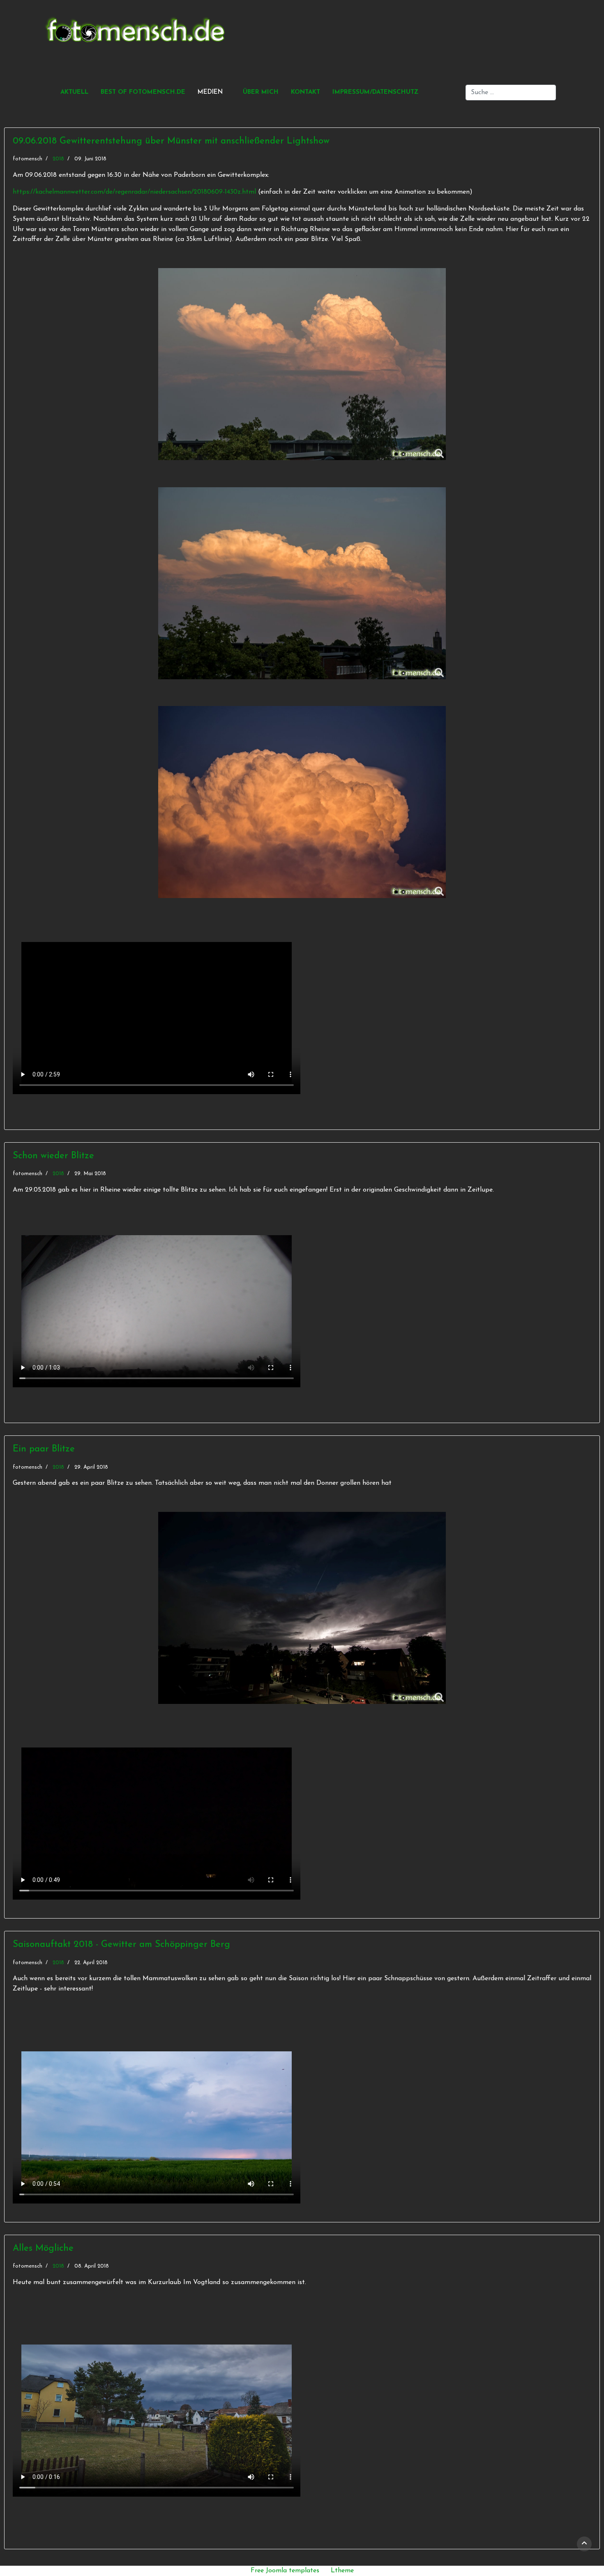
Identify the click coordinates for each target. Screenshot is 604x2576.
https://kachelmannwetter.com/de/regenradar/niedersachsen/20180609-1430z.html (135, 192)
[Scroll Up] (584, 2544)
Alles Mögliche (43, 2249)
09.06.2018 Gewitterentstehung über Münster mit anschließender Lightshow (171, 141)
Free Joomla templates (285, 2571)
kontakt (305, 92)
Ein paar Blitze (44, 1449)
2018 (58, 159)
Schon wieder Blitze (53, 1156)
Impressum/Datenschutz (375, 92)
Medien (210, 92)
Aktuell (74, 92)
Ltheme (342, 2571)
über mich (261, 92)
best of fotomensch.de (143, 92)
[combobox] (511, 93)
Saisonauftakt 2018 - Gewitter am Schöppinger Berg (121, 1945)
